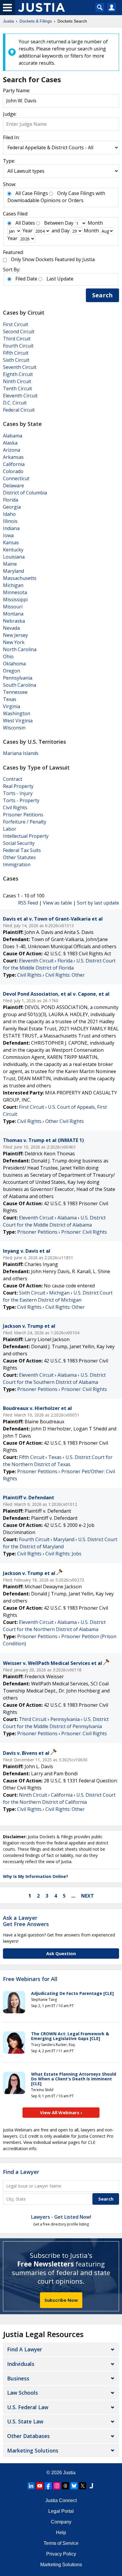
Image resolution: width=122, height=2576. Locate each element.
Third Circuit (17, 339)
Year (28, 231)
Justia (69, 2473)
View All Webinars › (61, 2112)
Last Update (60, 279)
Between (54, 223)
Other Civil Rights (65, 1121)
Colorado (13, 471)
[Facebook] (48, 2486)
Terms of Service (61, 2543)
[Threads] (65, 2486)
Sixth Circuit (16, 360)
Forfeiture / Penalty (25, 822)
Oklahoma (14, 664)
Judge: (10, 114)
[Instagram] (57, 2486)
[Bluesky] (74, 2486)
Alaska (10, 443)
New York (14, 642)
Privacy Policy (61, 2554)
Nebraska (14, 621)
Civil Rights (15, 808)
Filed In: (11, 137)
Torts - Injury (18, 793)
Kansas (11, 543)
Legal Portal (61, 2511)
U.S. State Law (25, 2421)
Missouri (13, 607)
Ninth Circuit (17, 381)
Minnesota (15, 592)
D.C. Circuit (15, 403)
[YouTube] (40, 2486)
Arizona (12, 450)
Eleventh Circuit (20, 396)
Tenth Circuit (17, 388)
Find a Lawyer (21, 2172)
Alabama (13, 436)
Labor (10, 829)
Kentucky (13, 550)
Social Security (19, 843)
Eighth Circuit (18, 374)
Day (69, 223)
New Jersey (15, 635)
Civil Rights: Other (65, 975)
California (14, 464)
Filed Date (26, 279)
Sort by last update (98, 903)
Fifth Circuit (16, 353)
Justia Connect (61, 2500)
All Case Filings (32, 193)
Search (102, 295)
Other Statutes (19, 857)
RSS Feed (28, 903)
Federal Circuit (19, 410)
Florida (11, 500)
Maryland (13, 571)
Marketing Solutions (33, 2450)
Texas (10, 699)
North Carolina (20, 649)
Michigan (13, 585)
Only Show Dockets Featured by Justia (53, 259)
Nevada (11, 628)
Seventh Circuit (20, 367)
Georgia (12, 507)
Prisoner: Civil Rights (84, 1232)
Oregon (12, 671)
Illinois (10, 521)
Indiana (11, 528)
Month (95, 223)
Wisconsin (14, 728)
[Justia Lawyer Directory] (91, 2486)
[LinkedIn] (31, 2486)
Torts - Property (21, 800)
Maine (10, 564)
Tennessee (15, 692)
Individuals (21, 2364)
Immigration (17, 865)
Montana (13, 614)
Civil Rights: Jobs (63, 1554)
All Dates (25, 223)
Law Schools (23, 2393)
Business (18, 2378)
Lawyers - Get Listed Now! (61, 2217)
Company (61, 2522)
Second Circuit (19, 331)
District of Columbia (25, 493)
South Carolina (20, 685)
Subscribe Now (61, 2300)
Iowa (8, 535)
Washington (17, 713)
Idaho (9, 514)
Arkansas (13, 457)
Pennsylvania (18, 678)
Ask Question (61, 1953)
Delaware (13, 486)
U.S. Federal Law (28, 2407)
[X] (83, 2486)
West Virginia (18, 721)
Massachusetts (20, 578)
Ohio (8, 656)
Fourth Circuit (18, 346)
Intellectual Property (26, 836)
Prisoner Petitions (23, 815)
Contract (13, 779)
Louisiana (14, 557)
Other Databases (28, 2436)
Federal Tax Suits (22, 850)
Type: (9, 161)
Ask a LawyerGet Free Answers (26, 1921)
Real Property (18, 786)
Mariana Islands (21, 753)
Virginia (12, 706)
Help (61, 2533)
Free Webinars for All (30, 1979)
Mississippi (15, 599)
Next (88, 1896)
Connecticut (16, 478)
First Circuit (16, 324)
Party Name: (17, 91)
